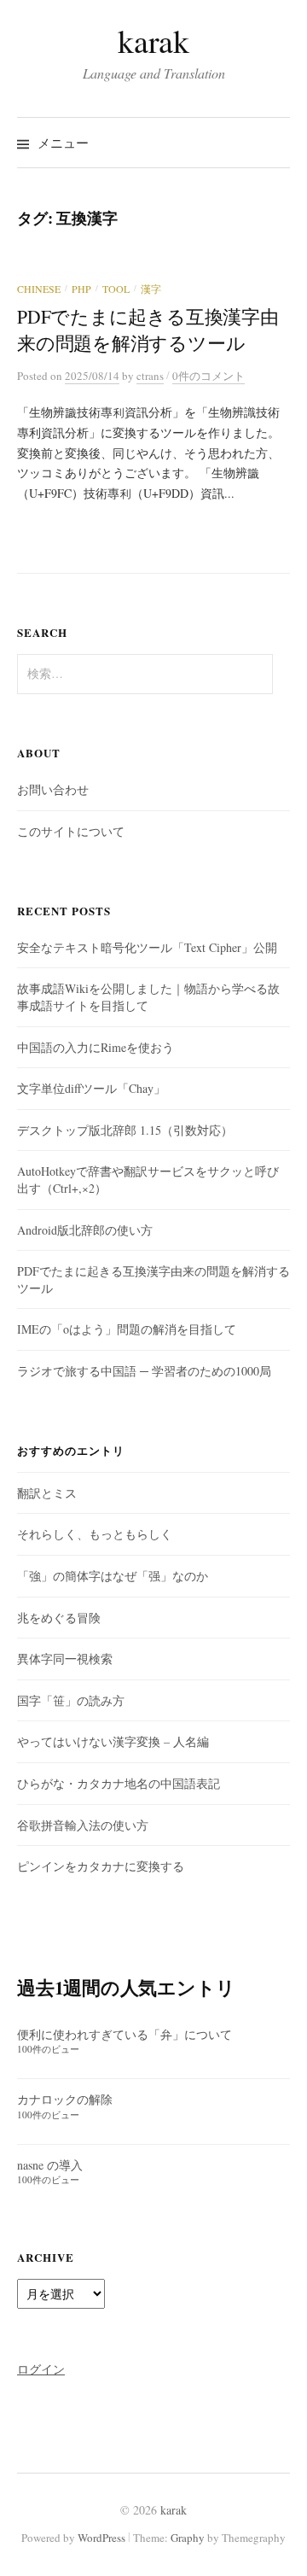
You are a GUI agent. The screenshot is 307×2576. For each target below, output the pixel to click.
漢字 (151, 289)
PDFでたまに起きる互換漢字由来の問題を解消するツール (148, 329)
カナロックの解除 (65, 2099)
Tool (116, 289)
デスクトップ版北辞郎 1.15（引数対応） (125, 1130)
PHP (81, 289)
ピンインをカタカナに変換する (101, 1866)
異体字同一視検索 (65, 1659)
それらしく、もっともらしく (95, 1534)
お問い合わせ (53, 789)
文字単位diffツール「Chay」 (91, 1088)
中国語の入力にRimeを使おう (96, 1047)
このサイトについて (71, 831)
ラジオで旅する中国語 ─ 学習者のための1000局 (144, 1371)
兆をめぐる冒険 (59, 1618)
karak (153, 41)
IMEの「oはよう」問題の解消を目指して (127, 1329)
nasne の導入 (50, 2165)
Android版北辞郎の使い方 (85, 1230)
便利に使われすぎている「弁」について (125, 2034)
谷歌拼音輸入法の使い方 (83, 1825)
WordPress (101, 2538)
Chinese (39, 289)
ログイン (41, 2369)
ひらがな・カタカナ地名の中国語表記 (119, 1783)
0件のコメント (209, 376)
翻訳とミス (47, 1493)
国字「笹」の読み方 (71, 1700)
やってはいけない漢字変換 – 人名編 (113, 1741)
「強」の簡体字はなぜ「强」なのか (113, 1576)
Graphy (188, 2538)
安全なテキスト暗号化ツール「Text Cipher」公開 (147, 947)
